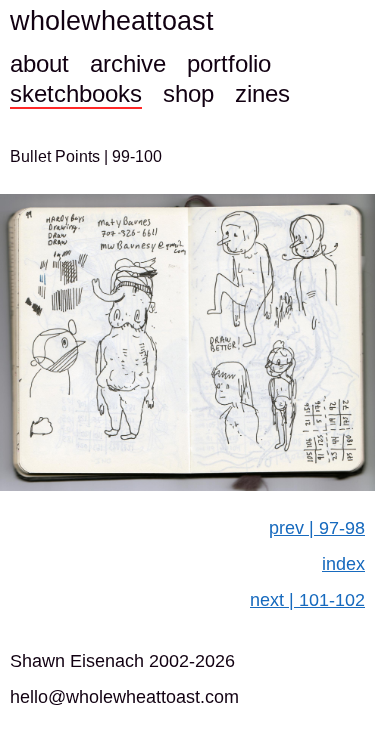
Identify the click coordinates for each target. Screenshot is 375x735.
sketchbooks (76, 93)
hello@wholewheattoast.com (124, 697)
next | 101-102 (307, 600)
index (343, 564)
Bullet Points (57, 156)
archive (128, 63)
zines (262, 93)
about (39, 63)
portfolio (229, 63)
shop (188, 93)
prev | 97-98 (317, 528)
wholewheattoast (112, 21)
